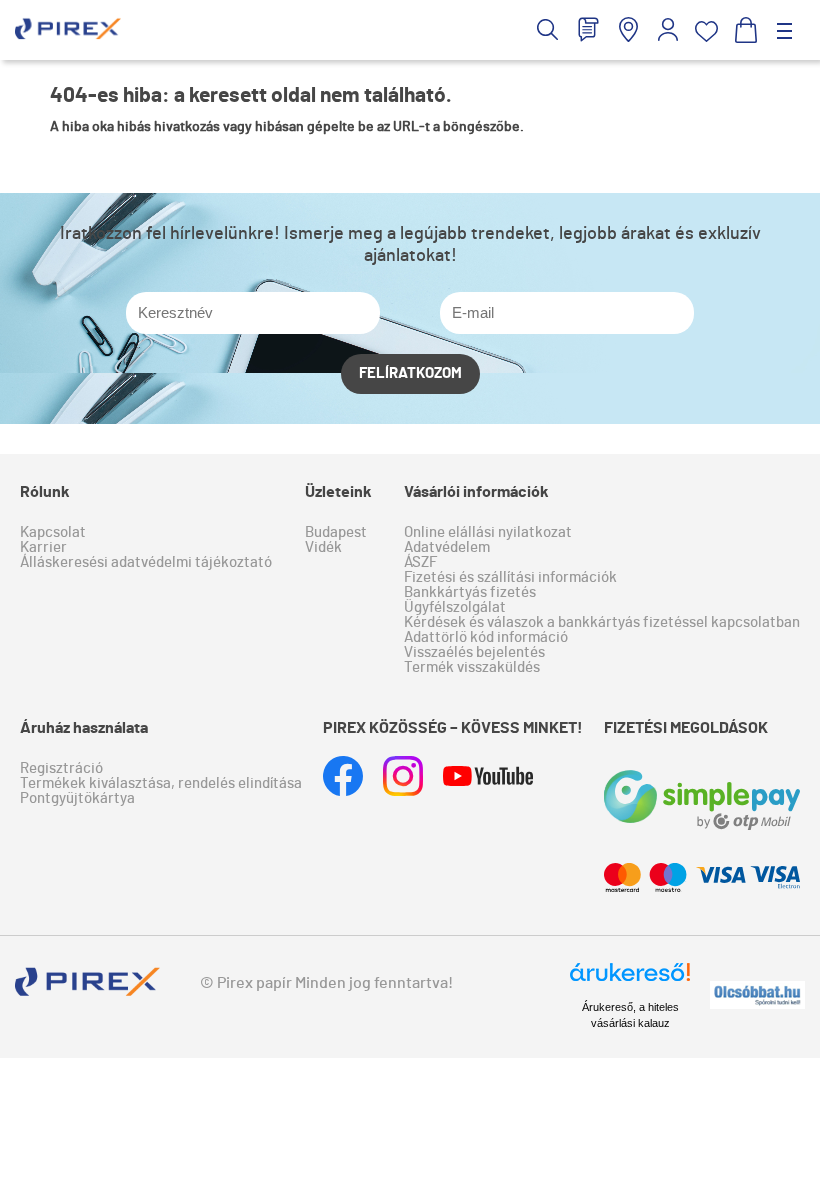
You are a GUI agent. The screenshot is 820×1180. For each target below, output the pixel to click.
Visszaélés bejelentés (474, 652)
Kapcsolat (53, 532)
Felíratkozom (410, 373)
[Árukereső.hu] (630, 981)
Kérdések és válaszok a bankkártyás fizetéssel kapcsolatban (602, 622)
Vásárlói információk (476, 492)
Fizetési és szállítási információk (510, 577)
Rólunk (45, 492)
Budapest (336, 532)
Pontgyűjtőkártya (77, 798)
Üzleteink (338, 492)
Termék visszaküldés (472, 667)
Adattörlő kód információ (486, 637)
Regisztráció (61, 768)
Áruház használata (84, 728)
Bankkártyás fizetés (470, 592)
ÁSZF (420, 562)
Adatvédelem (447, 547)
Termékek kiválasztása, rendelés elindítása (161, 783)
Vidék (323, 547)
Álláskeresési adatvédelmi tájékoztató (146, 562)
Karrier (43, 547)
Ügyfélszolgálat (455, 607)
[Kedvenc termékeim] (706, 31)
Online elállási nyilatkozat (488, 532)
